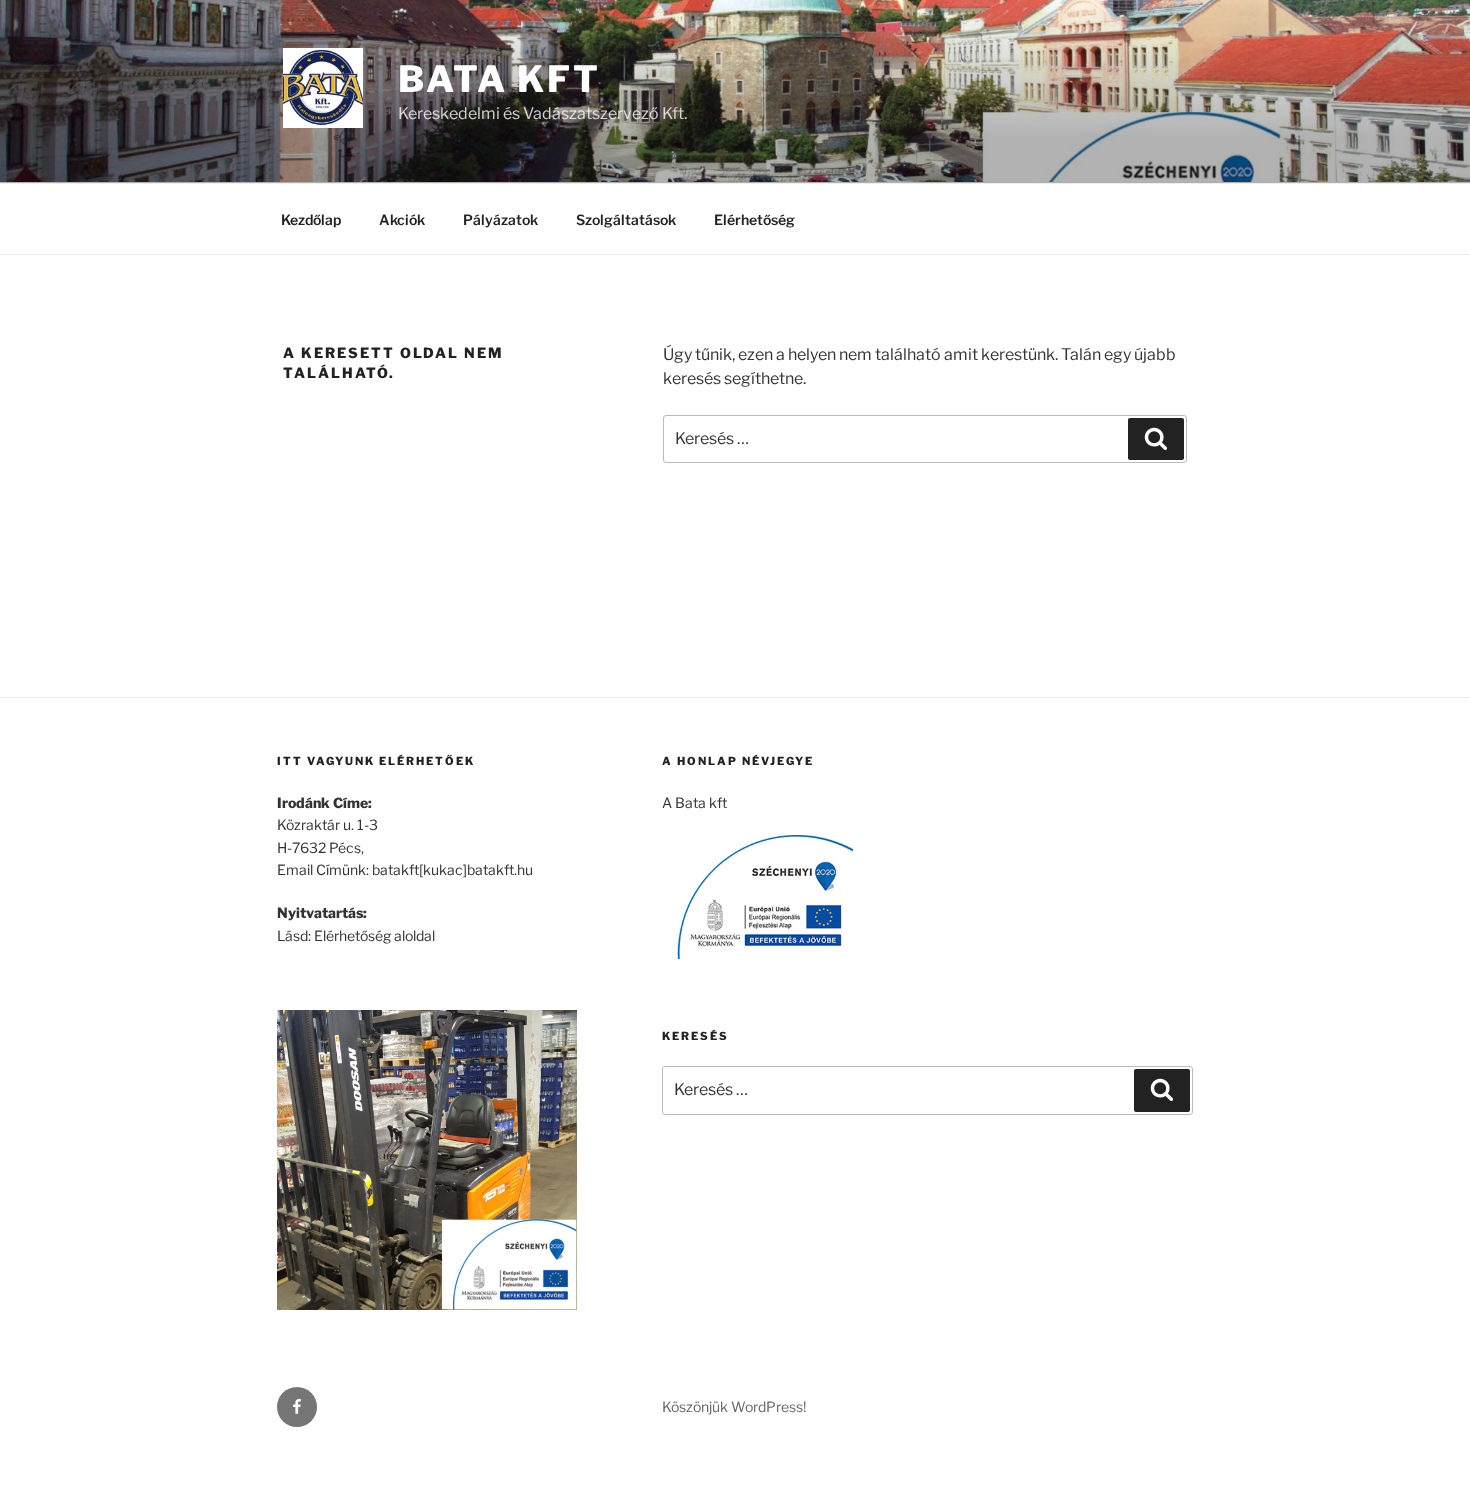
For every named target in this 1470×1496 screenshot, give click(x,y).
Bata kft (499, 79)
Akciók (402, 219)
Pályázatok (500, 219)
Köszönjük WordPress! (734, 1406)
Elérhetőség (754, 219)
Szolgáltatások (626, 219)
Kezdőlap (311, 219)
